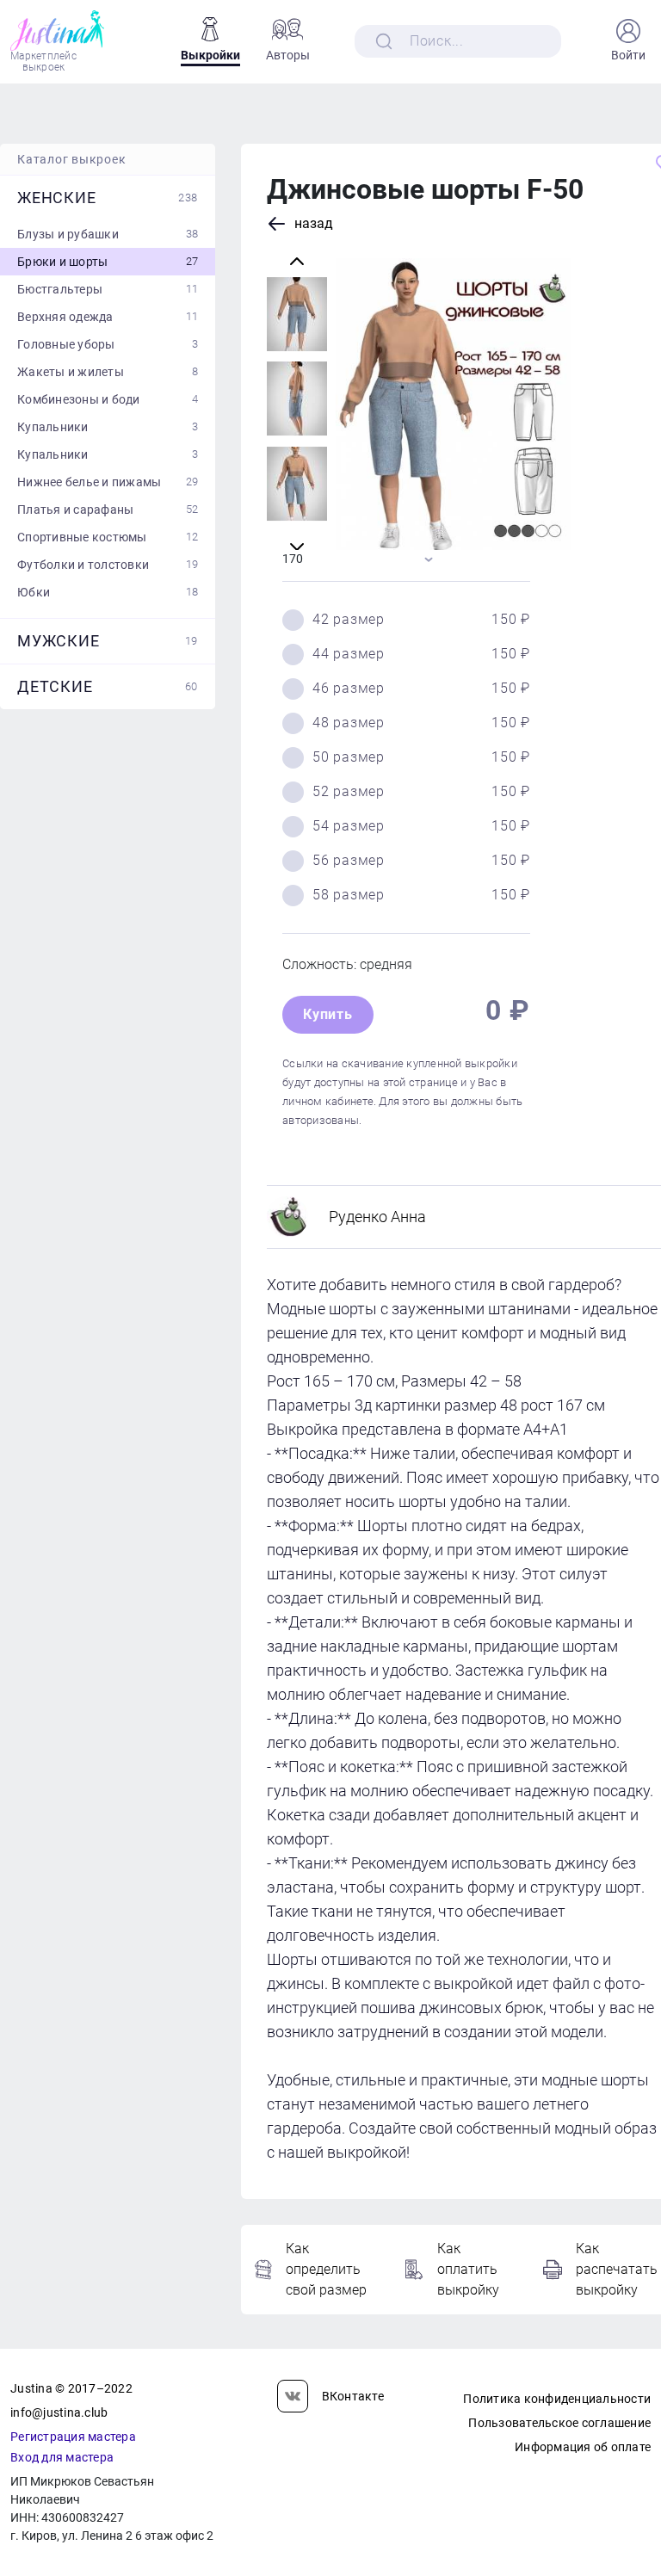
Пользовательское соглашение (559, 2423)
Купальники (108, 427)
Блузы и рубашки (108, 234)
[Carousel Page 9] (297, 484)
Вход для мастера (62, 2457)
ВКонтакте (353, 2396)
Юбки (108, 592)
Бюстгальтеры (108, 289)
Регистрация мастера (73, 2437)
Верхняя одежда (108, 317)
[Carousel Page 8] (297, 399)
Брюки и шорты (108, 262)
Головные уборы (108, 344)
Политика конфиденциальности (557, 2399)
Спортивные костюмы (108, 537)
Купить (328, 1014)
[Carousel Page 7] (297, 314)
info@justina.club (59, 2412)
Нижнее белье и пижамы (108, 482)
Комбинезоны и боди (108, 399)
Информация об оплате (583, 2447)
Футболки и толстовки (108, 565)
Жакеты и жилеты (108, 372)
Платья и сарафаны (108, 510)
